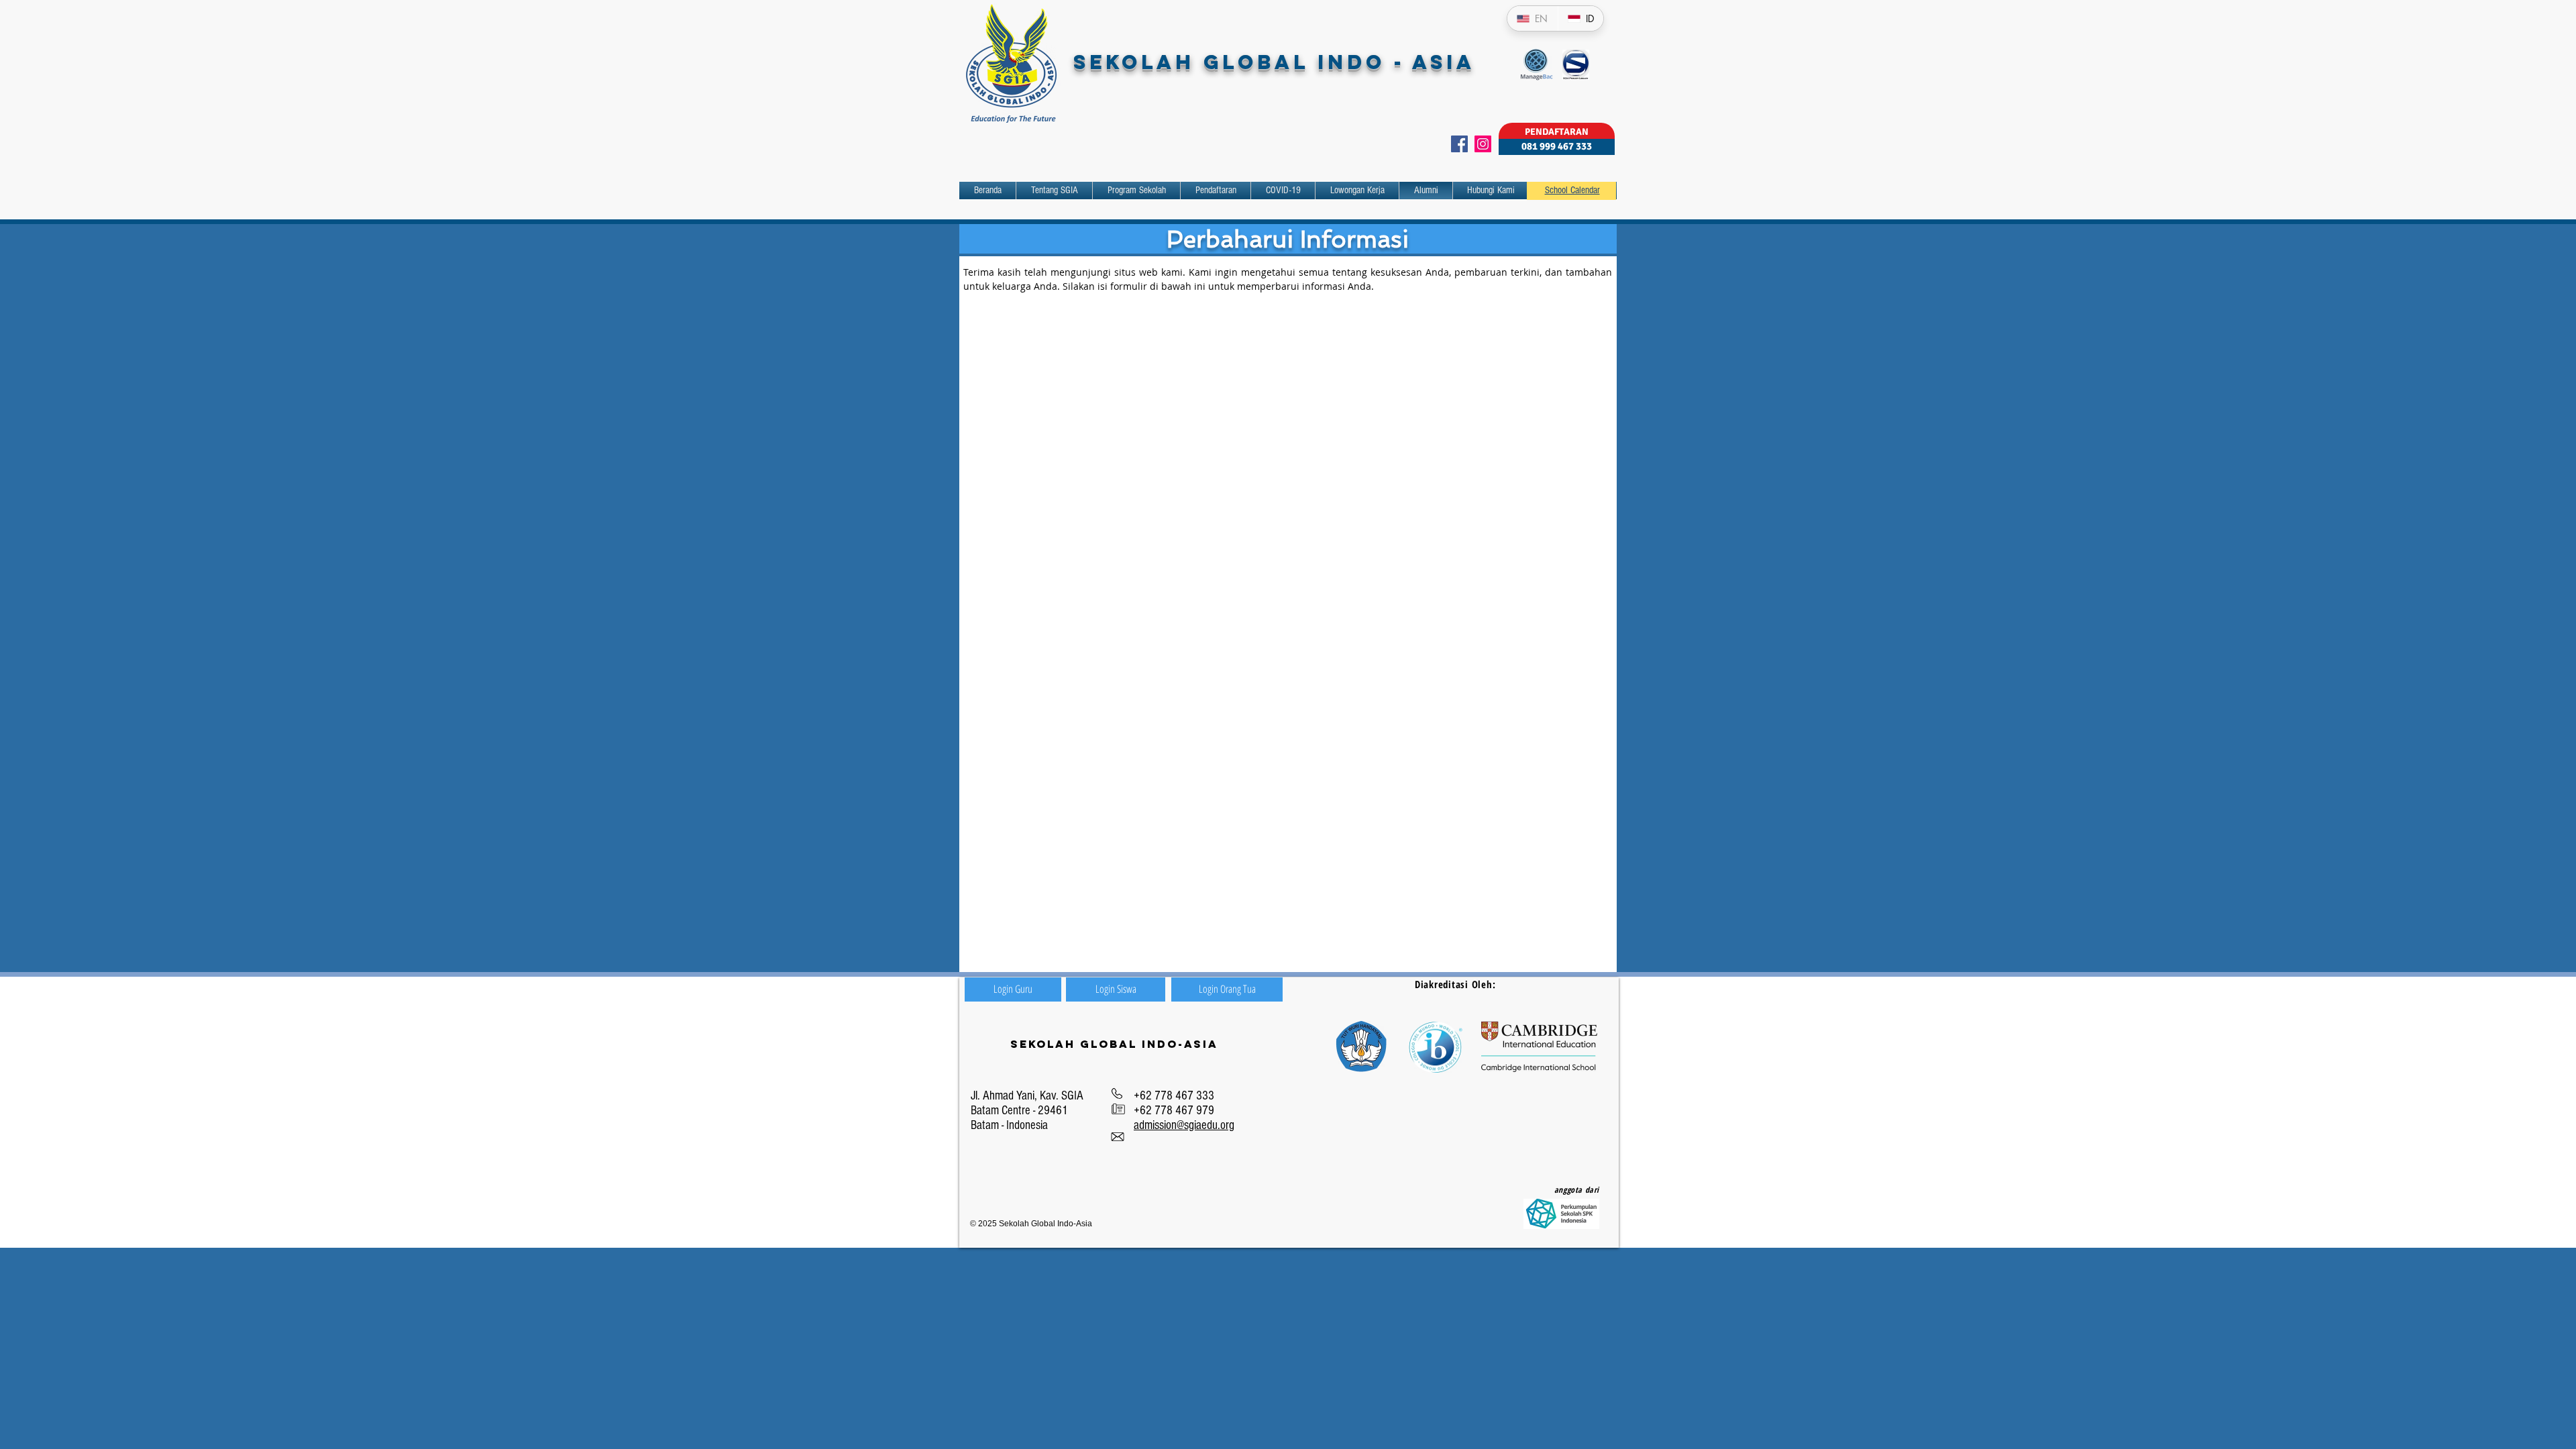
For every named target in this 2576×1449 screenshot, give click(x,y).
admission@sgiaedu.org (1184, 1125)
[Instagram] (1483, 144)
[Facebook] (1459, 144)
